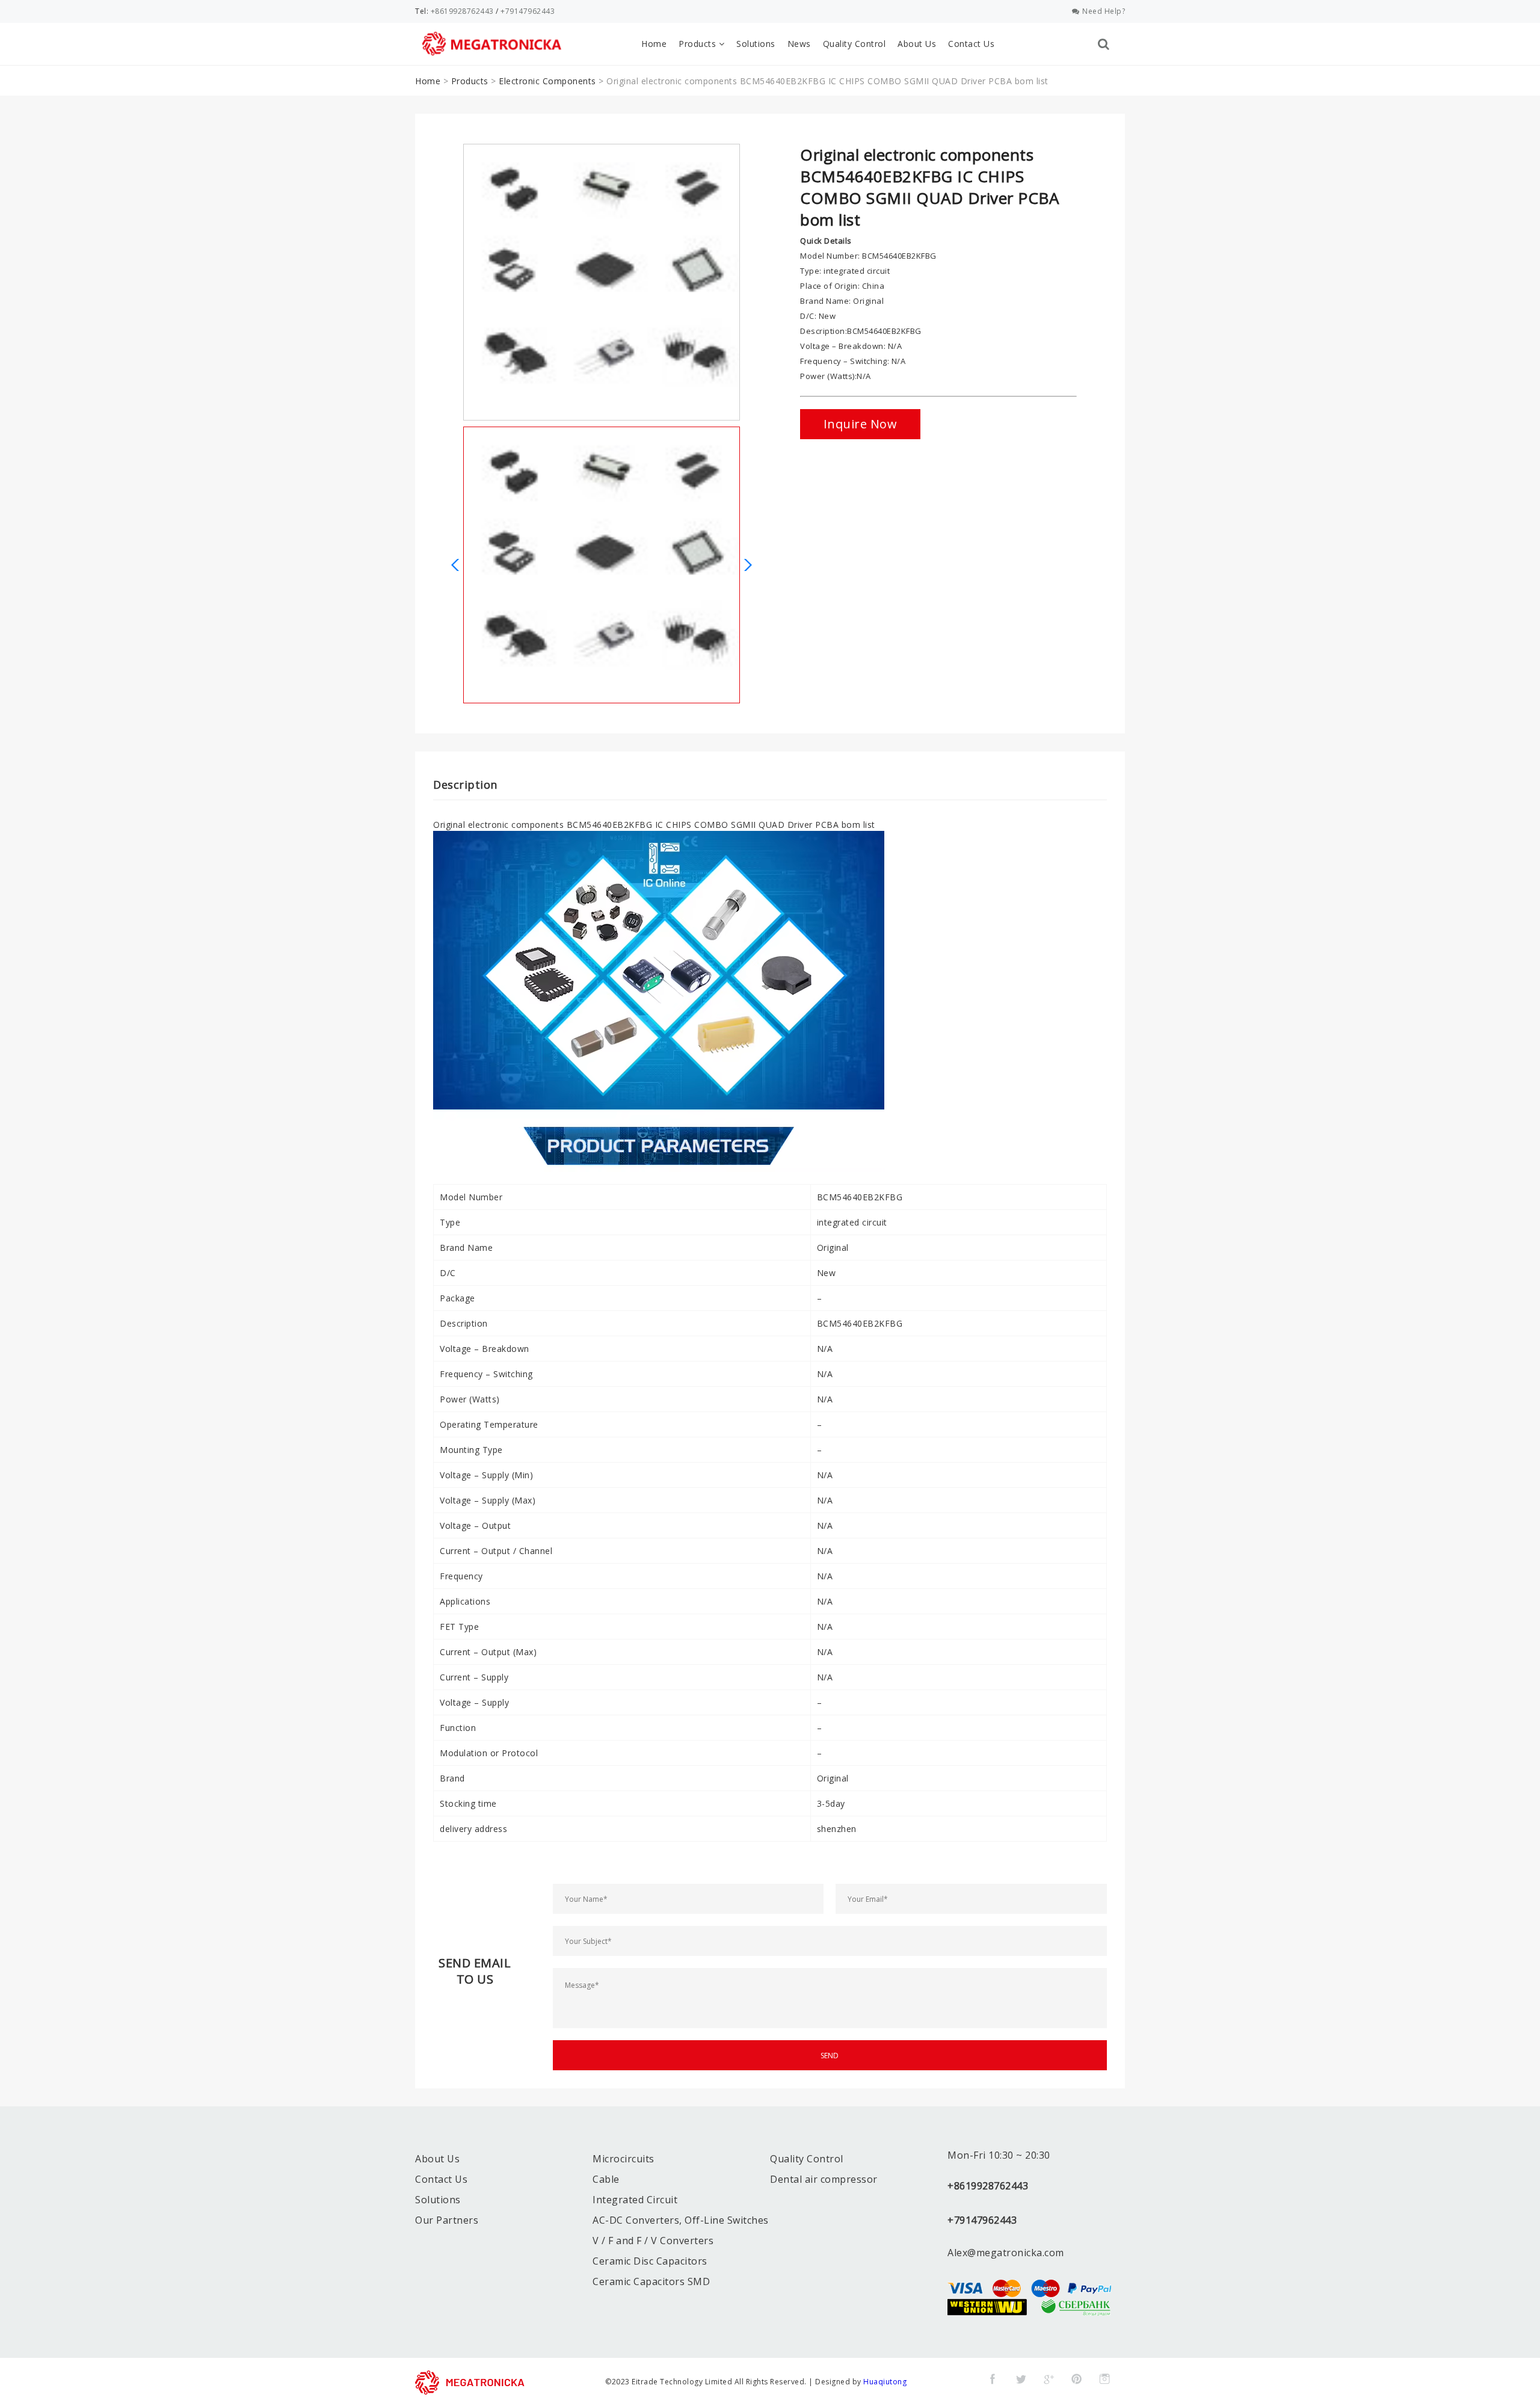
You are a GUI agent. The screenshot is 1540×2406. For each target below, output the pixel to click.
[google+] (1049, 2379)
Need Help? (1104, 11)
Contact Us (971, 44)
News (799, 44)
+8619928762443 (462, 11)
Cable (606, 2179)
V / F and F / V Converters (653, 2241)
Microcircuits (624, 2159)
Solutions (756, 44)
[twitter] (1021, 2379)
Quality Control (855, 44)
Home (654, 44)
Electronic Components (547, 81)
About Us (917, 44)
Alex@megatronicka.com (1006, 2253)
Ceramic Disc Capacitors (650, 2261)
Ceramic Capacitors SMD (651, 2281)
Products (699, 44)
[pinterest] (1077, 2379)
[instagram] (1104, 2379)
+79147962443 (528, 11)
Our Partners (447, 2220)
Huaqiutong (885, 2382)
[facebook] (993, 2379)
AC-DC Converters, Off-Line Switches (681, 2220)
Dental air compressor (824, 2179)
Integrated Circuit (635, 2200)
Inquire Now (861, 424)
